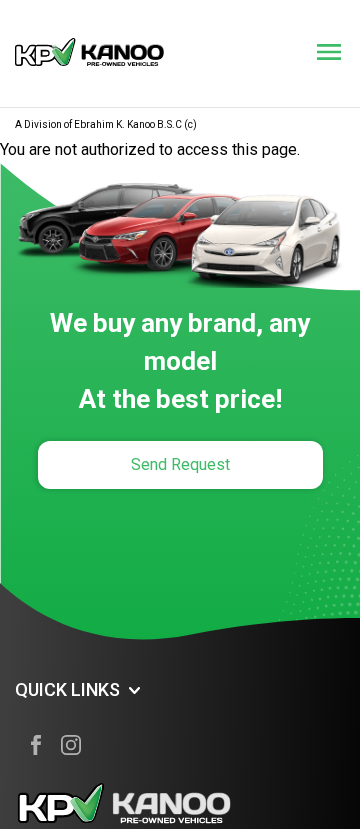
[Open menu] (329, 52)
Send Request (180, 464)
